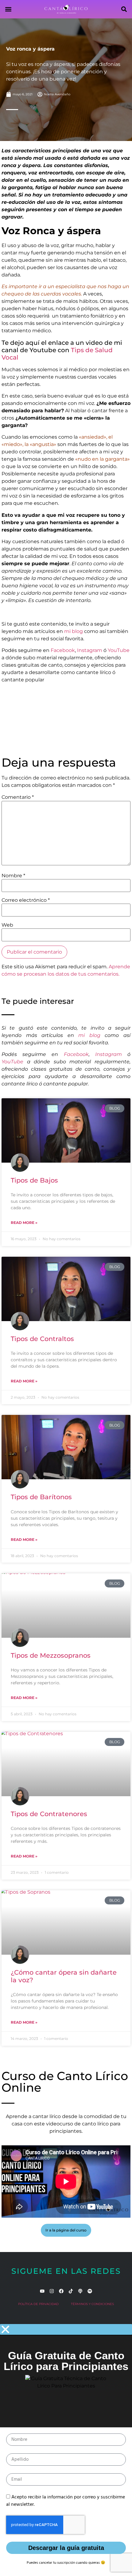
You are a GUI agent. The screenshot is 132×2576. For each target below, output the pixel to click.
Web (7, 925)
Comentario (18, 797)
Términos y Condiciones (92, 2304)
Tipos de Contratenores (49, 1814)
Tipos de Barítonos (41, 1497)
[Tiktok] (71, 2291)
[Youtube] (42, 2291)
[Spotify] (90, 2291)
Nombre (13, 876)
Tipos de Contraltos (42, 1339)
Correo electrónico (26, 900)
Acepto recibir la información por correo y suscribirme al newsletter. (66, 2501)
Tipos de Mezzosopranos (51, 1655)
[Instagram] (52, 2291)
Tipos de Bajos (34, 1180)
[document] (66, 2450)
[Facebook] (61, 2291)
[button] (8, 9)
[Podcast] (80, 2291)
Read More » (24, 1223)
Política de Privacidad (38, 2304)
